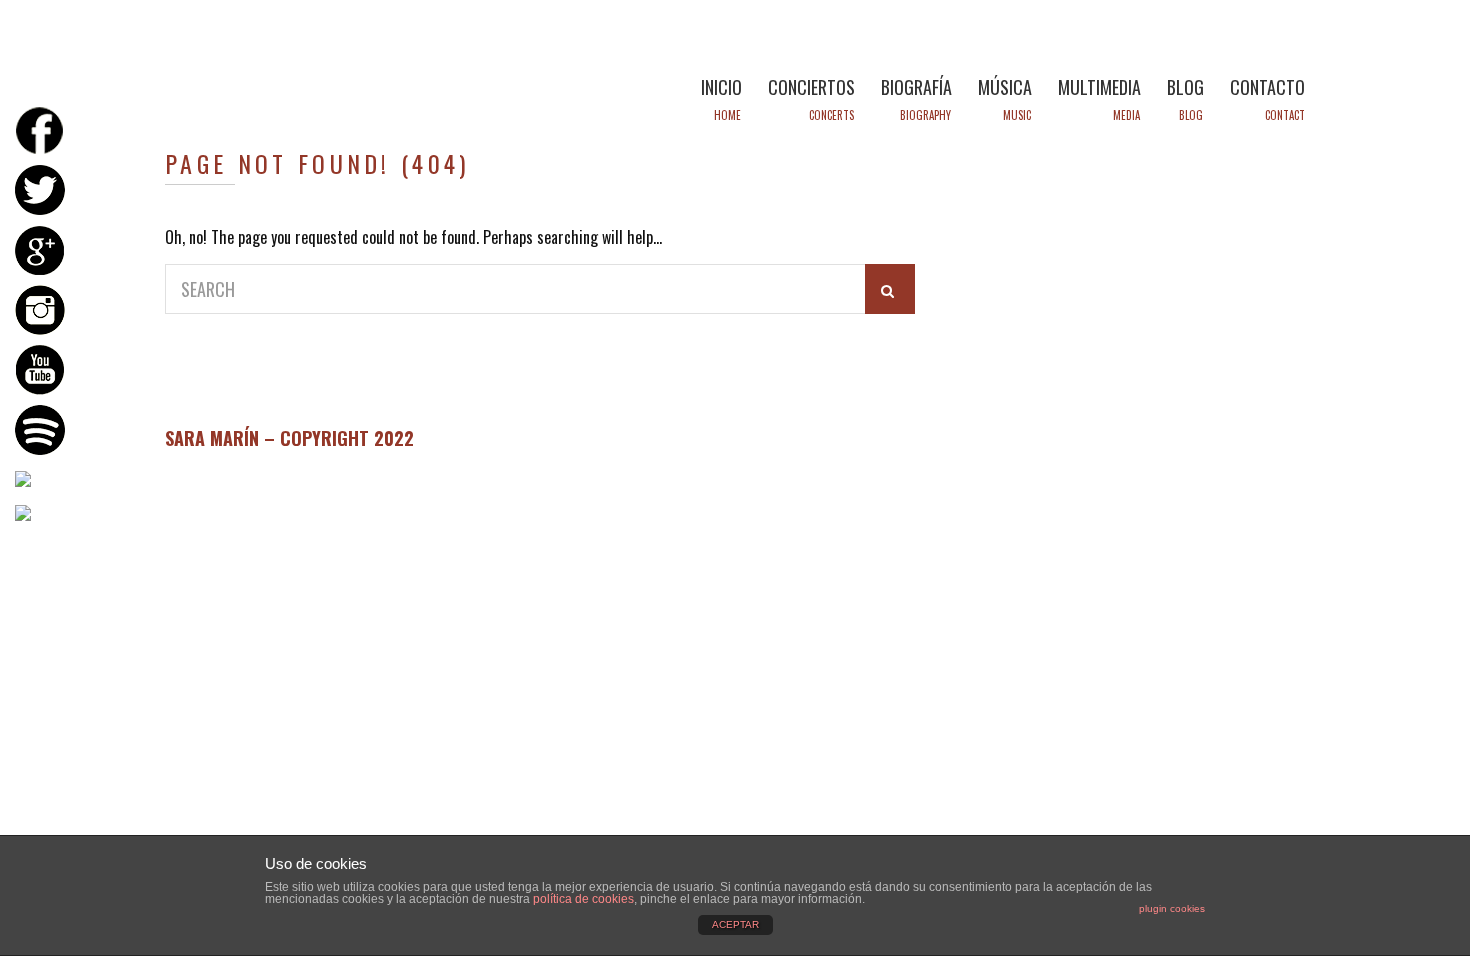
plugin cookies (1172, 908)
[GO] (890, 289)
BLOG (1185, 87)
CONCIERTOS (811, 87)
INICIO (721, 87)
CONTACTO (1267, 87)
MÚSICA (1005, 87)
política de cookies (583, 899)
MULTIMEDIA (1099, 87)
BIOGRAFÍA (916, 87)
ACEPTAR (735, 924)
